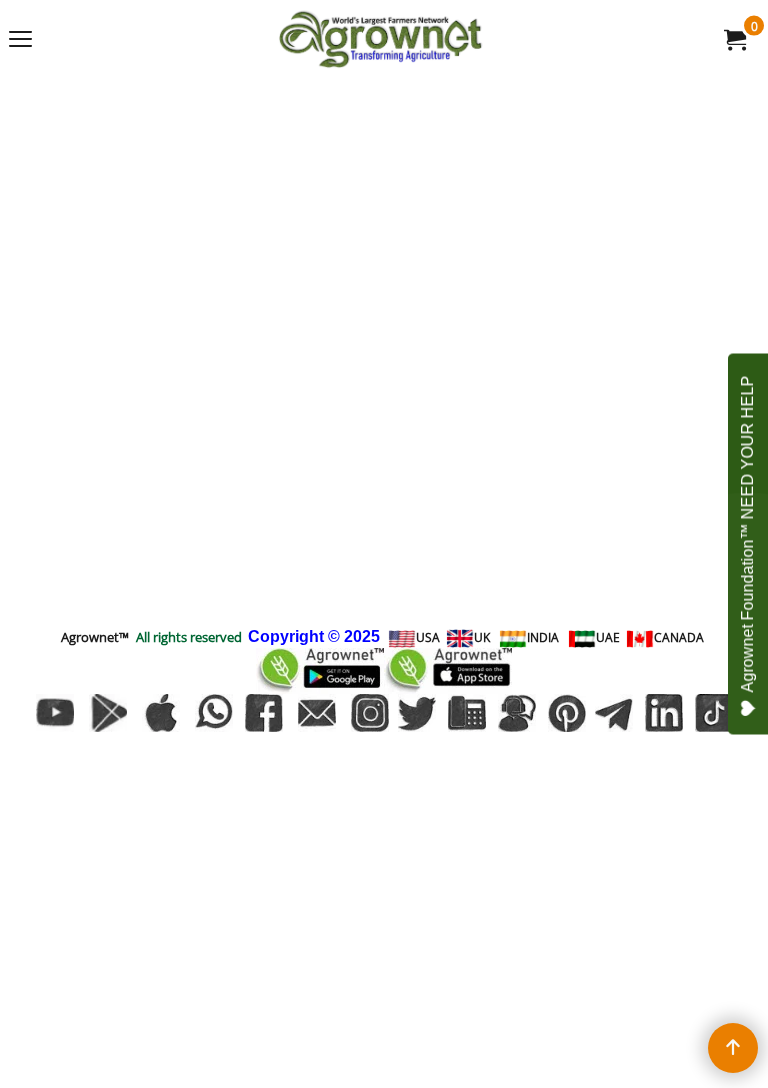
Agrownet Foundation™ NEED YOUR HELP (747, 534)
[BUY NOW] (734, 39)
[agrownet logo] (380, 39)
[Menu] (20, 41)
